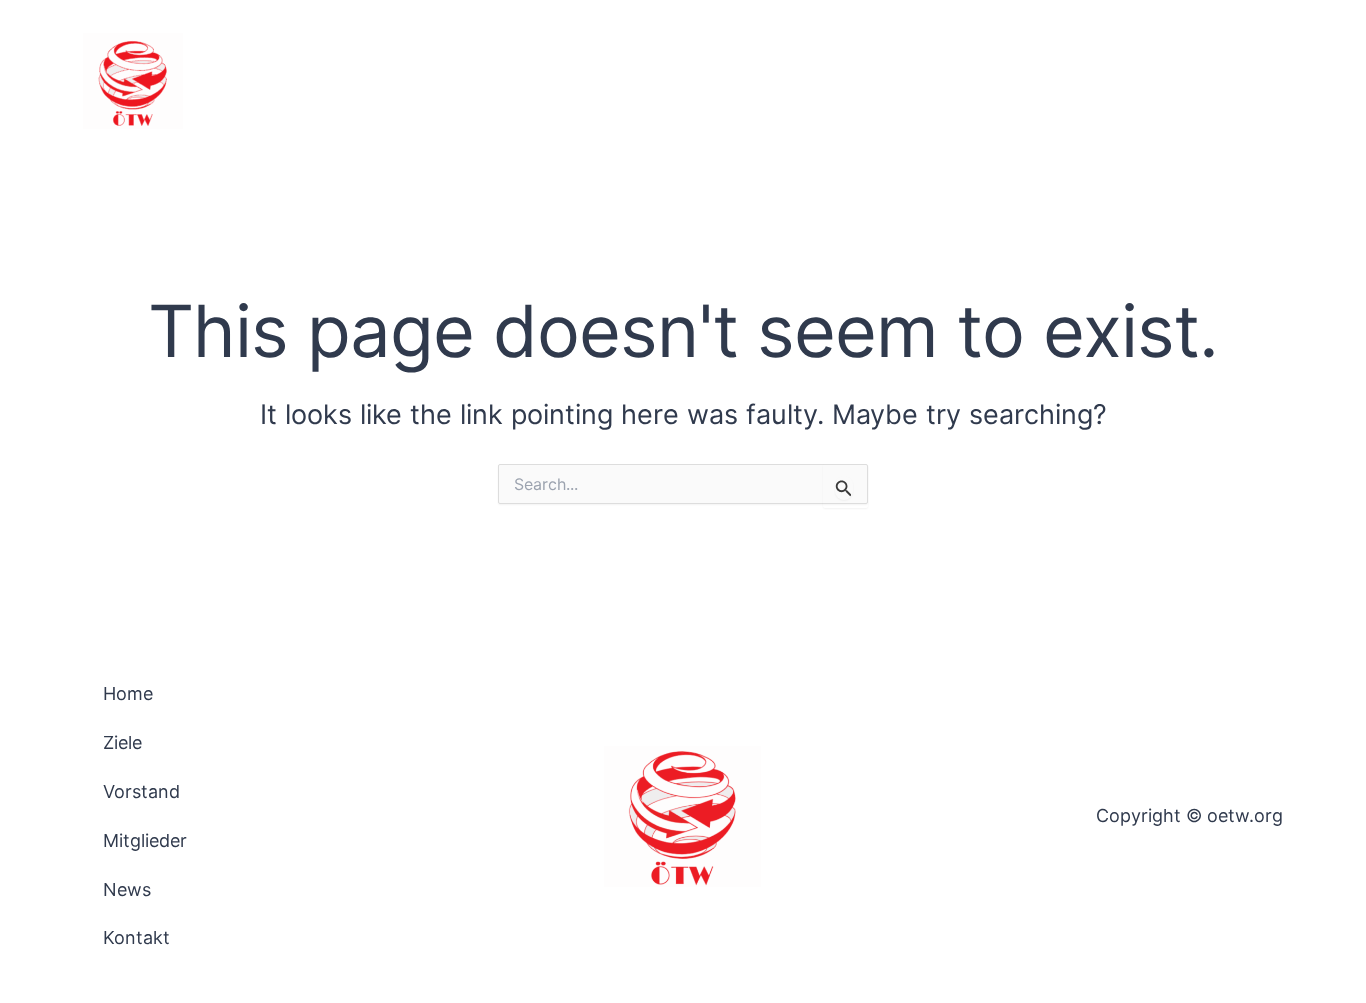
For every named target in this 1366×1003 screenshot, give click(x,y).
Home (745, 80)
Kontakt (1231, 80)
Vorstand (919, 80)
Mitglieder (1036, 80)
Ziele (825, 80)
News (1138, 80)
